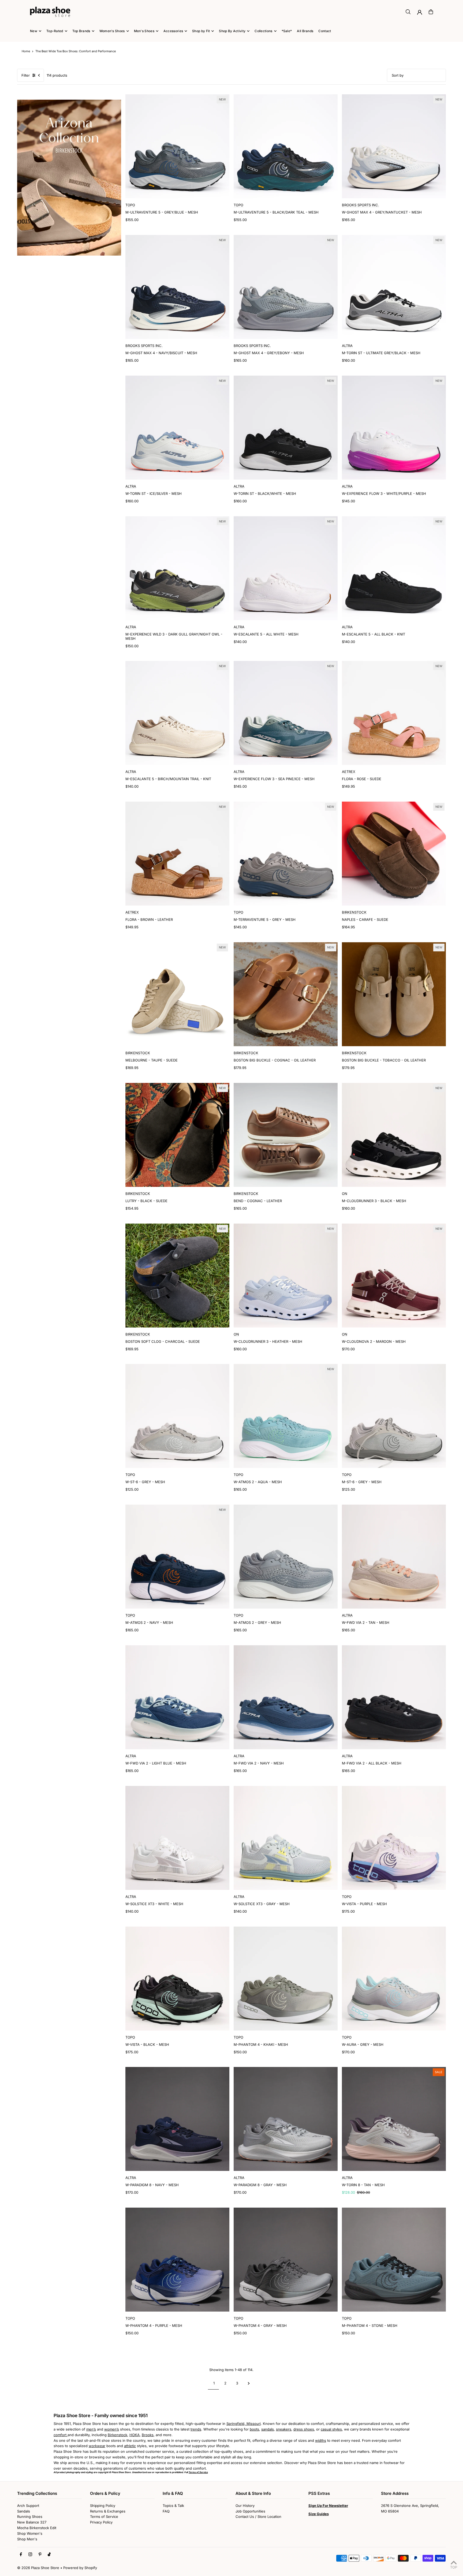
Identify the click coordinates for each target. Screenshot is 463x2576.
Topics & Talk (173, 2506)
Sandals (24, 2511)
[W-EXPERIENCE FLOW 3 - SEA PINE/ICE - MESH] (286, 713)
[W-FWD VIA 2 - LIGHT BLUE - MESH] (177, 1697)
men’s (91, 2429)
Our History (245, 2506)
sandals (268, 2429)
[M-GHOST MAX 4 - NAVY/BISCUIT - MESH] (177, 287)
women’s (112, 2429)
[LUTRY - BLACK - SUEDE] (177, 1135)
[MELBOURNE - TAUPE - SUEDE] (177, 994)
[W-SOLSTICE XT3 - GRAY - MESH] (286, 1838)
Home (26, 51)
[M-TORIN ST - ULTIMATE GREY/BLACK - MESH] (394, 287)
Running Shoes (30, 2517)
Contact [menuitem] (325, 31)
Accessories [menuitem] (173, 31)
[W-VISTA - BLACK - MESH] (177, 1979)
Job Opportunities (250, 2511)
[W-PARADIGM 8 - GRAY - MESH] (286, 2119)
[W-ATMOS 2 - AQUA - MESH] (286, 1416)
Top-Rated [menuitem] (55, 31)
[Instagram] (30, 2555)
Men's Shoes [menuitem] (144, 31)
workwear (97, 2446)
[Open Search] (408, 12)
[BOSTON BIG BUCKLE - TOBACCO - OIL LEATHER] (394, 994)
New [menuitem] (34, 31)
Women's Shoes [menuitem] (112, 31)
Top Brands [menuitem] (81, 31)
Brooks (148, 2435)
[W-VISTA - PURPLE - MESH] (394, 1838)
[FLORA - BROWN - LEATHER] (177, 854)
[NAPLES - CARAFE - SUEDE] (394, 854)
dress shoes (304, 2429)
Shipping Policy (103, 2506)
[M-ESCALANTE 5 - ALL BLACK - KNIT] (394, 568)
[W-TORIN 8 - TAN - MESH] (394, 2119)
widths (321, 2440)
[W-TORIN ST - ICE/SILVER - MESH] (177, 428)
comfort (61, 2435)
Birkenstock (117, 2435)
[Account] (420, 12)
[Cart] (431, 12)
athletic (130, 2446)
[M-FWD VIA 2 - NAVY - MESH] (286, 1697)
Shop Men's (27, 2539)
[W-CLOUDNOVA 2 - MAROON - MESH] (394, 1276)
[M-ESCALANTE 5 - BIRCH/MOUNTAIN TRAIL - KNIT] (177, 713)
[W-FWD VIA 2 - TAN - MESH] (394, 1557)
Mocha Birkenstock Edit (37, 2528)
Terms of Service (104, 2517)
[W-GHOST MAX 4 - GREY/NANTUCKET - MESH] (394, 146)
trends (196, 2429)
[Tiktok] (49, 2555)
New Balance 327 (32, 2522)
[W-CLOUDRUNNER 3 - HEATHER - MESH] (286, 1276)
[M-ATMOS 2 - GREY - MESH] (286, 1557)
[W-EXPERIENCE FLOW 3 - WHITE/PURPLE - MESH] (394, 428)
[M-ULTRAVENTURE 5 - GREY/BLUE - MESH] (177, 146)
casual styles (331, 2429)
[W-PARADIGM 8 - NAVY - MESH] (177, 2119)
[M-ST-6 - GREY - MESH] (394, 1416)
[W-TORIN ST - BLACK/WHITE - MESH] (286, 428)
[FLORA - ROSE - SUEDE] (394, 713)
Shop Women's (30, 2533)
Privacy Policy (101, 2522)
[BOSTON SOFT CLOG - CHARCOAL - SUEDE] (177, 1276)
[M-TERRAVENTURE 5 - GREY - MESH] (286, 854)
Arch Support (28, 2506)
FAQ (166, 2511)
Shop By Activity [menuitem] (232, 31)
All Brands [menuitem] (305, 31)
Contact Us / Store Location (258, 2517)
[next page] (249, 2383)
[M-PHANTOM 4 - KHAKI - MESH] (286, 1979)
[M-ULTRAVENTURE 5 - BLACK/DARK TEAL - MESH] (286, 146)
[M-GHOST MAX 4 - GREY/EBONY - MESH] (286, 287)
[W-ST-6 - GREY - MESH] (177, 1416)
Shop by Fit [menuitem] (201, 31)
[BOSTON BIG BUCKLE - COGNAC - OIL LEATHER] (286, 994)
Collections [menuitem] (263, 31)
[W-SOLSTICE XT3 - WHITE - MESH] (177, 1838)
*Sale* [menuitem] (287, 31)
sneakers (284, 2429)
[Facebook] (21, 2555)
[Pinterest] (40, 2555)
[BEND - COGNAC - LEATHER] (286, 1135)
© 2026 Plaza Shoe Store (38, 2568)
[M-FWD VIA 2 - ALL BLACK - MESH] (394, 1697)
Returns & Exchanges (108, 2511)
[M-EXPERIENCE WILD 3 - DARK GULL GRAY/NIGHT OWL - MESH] (177, 568)
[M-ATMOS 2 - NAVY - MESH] (177, 1557)
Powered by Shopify (80, 2568)
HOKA (135, 2435)
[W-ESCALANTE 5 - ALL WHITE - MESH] (286, 568)
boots (254, 2429)
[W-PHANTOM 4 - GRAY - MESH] (286, 2260)
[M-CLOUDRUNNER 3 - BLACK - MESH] (394, 1135)
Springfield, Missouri (244, 2424)
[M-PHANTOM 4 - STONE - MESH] (394, 2260)
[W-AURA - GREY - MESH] (394, 1979)
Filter (26, 75)
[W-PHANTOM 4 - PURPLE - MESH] (177, 2260)
